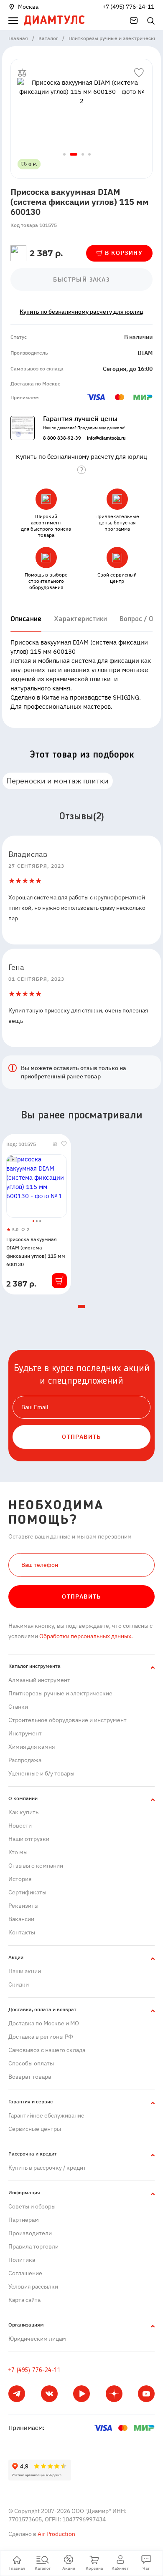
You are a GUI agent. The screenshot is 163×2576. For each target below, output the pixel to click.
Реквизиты (23, 1906)
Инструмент (25, 1733)
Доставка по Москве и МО (44, 2023)
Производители (30, 2233)
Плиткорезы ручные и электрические (60, 1693)
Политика (22, 2260)
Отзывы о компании (36, 1866)
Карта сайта (24, 2300)
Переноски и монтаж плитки (58, 781)
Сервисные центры (35, 2129)
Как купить (23, 1812)
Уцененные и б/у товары (41, 1773)
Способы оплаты (31, 2063)
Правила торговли (33, 2246)
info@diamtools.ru (106, 438)
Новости (20, 1826)
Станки (18, 1707)
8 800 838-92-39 (62, 438)
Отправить (81, 1596)
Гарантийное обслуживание (46, 2115)
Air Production (56, 2534)
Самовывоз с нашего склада (47, 2050)
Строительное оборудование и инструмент (67, 1720)
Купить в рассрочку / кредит (47, 2168)
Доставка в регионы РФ (41, 2037)
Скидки (19, 1984)
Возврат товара (30, 2077)
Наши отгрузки (29, 1839)
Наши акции (25, 1971)
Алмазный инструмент (39, 1680)
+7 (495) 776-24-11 (128, 7)
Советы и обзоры (32, 2206)
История (20, 1879)
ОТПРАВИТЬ (81, 1437)
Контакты (22, 1932)
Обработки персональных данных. (85, 1636)
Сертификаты (27, 1892)
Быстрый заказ (81, 280)
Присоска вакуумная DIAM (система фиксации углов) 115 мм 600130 (36, 1252)
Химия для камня (32, 1747)
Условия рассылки (33, 2286)
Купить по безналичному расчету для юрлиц (81, 312)
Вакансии (21, 1919)
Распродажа (25, 1760)
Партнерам (24, 2220)
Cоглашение (25, 2273)
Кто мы (18, 1852)
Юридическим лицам (37, 2339)
